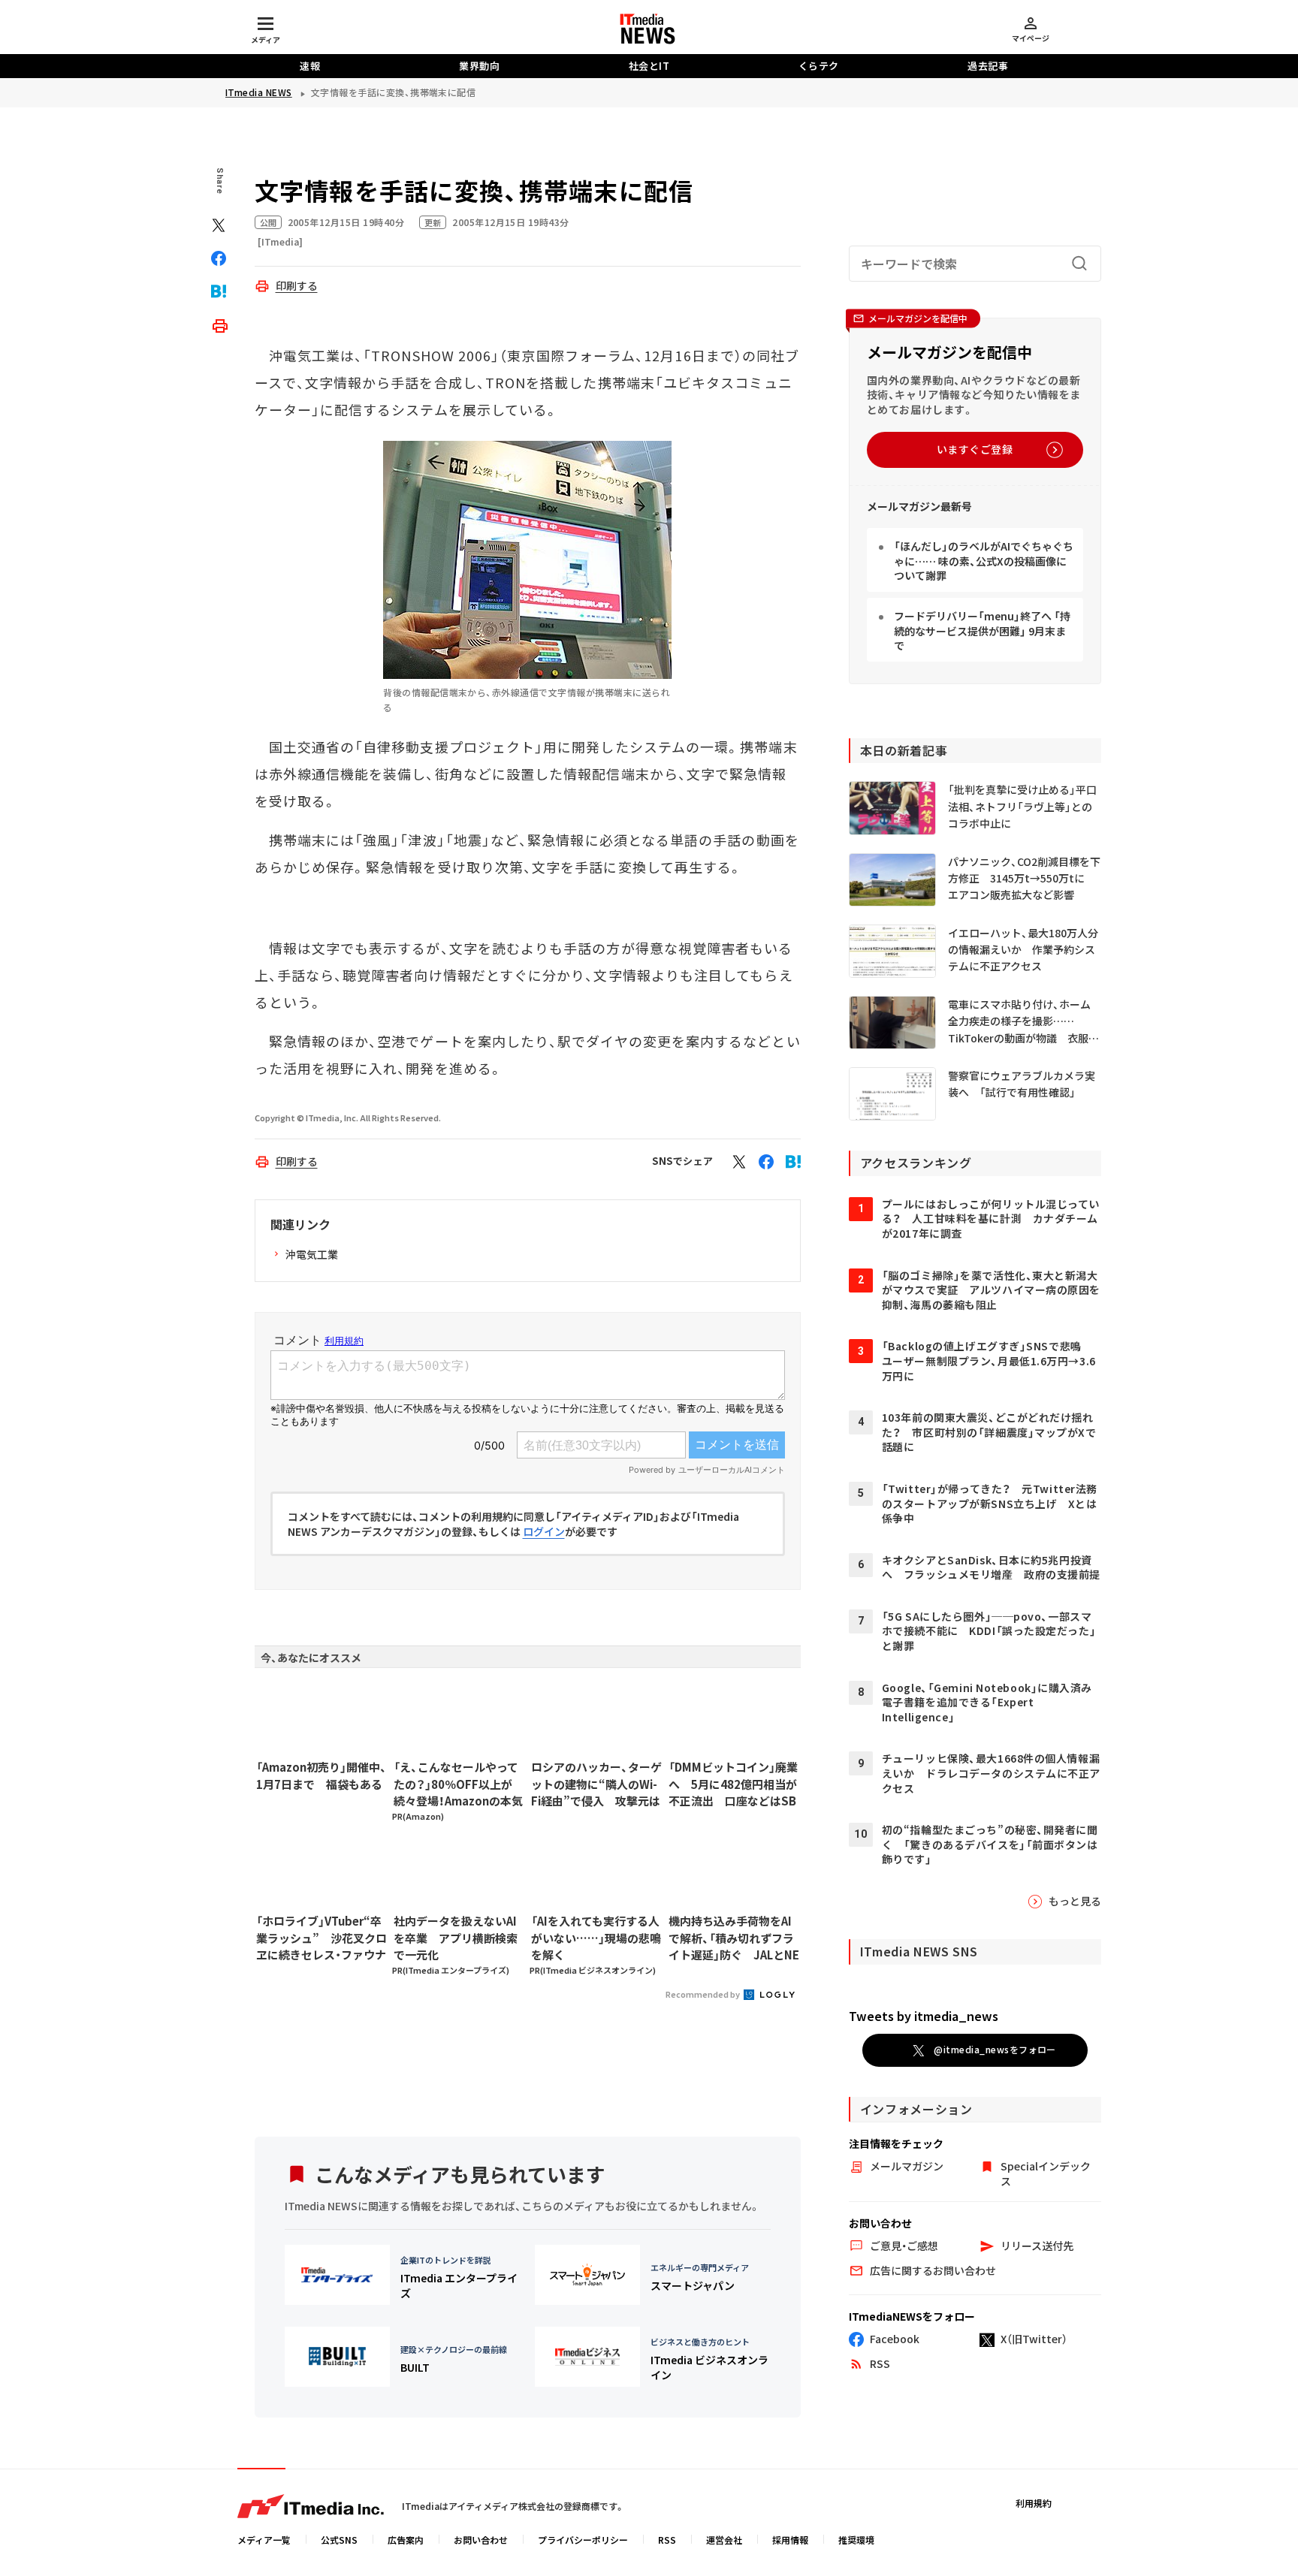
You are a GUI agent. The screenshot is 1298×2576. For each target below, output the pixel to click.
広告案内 (406, 2540)
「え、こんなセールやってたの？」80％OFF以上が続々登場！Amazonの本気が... (458, 1784)
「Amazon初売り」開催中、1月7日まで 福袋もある (321, 1775)
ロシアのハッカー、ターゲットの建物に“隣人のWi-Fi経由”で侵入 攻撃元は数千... (596, 1784)
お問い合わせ (481, 2540)
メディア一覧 (264, 2540)
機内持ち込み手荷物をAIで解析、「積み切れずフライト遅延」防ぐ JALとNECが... (734, 1938)
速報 (310, 66)
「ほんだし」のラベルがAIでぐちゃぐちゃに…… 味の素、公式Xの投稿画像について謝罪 (984, 561)
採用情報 (790, 2540)
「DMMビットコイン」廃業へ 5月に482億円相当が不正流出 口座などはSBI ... (733, 1784)
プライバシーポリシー (583, 2540)
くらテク (819, 66)
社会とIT (649, 66)
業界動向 (479, 66)
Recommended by (703, 1994)
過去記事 (988, 66)
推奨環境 (856, 2540)
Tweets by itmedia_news (924, 2016)
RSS (667, 2540)
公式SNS (339, 2540)
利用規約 (1034, 2503)
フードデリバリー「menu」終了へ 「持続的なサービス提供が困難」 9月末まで (982, 630)
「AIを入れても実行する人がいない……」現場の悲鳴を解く (596, 1938)
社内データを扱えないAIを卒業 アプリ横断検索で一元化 (456, 1938)
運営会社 (724, 2540)
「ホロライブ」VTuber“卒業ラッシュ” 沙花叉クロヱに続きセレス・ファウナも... (321, 1938)
